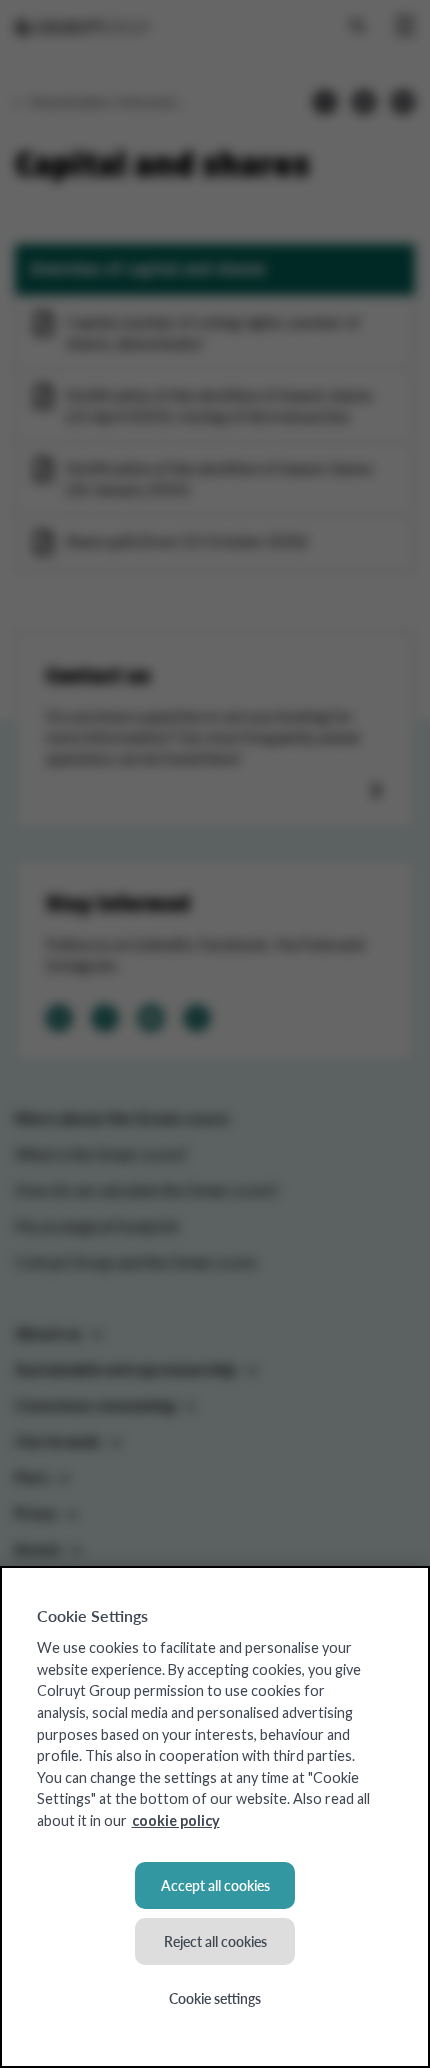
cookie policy (176, 1820)
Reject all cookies (215, 1941)
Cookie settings (215, 1998)
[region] (215, 1817)
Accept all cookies (215, 1885)
